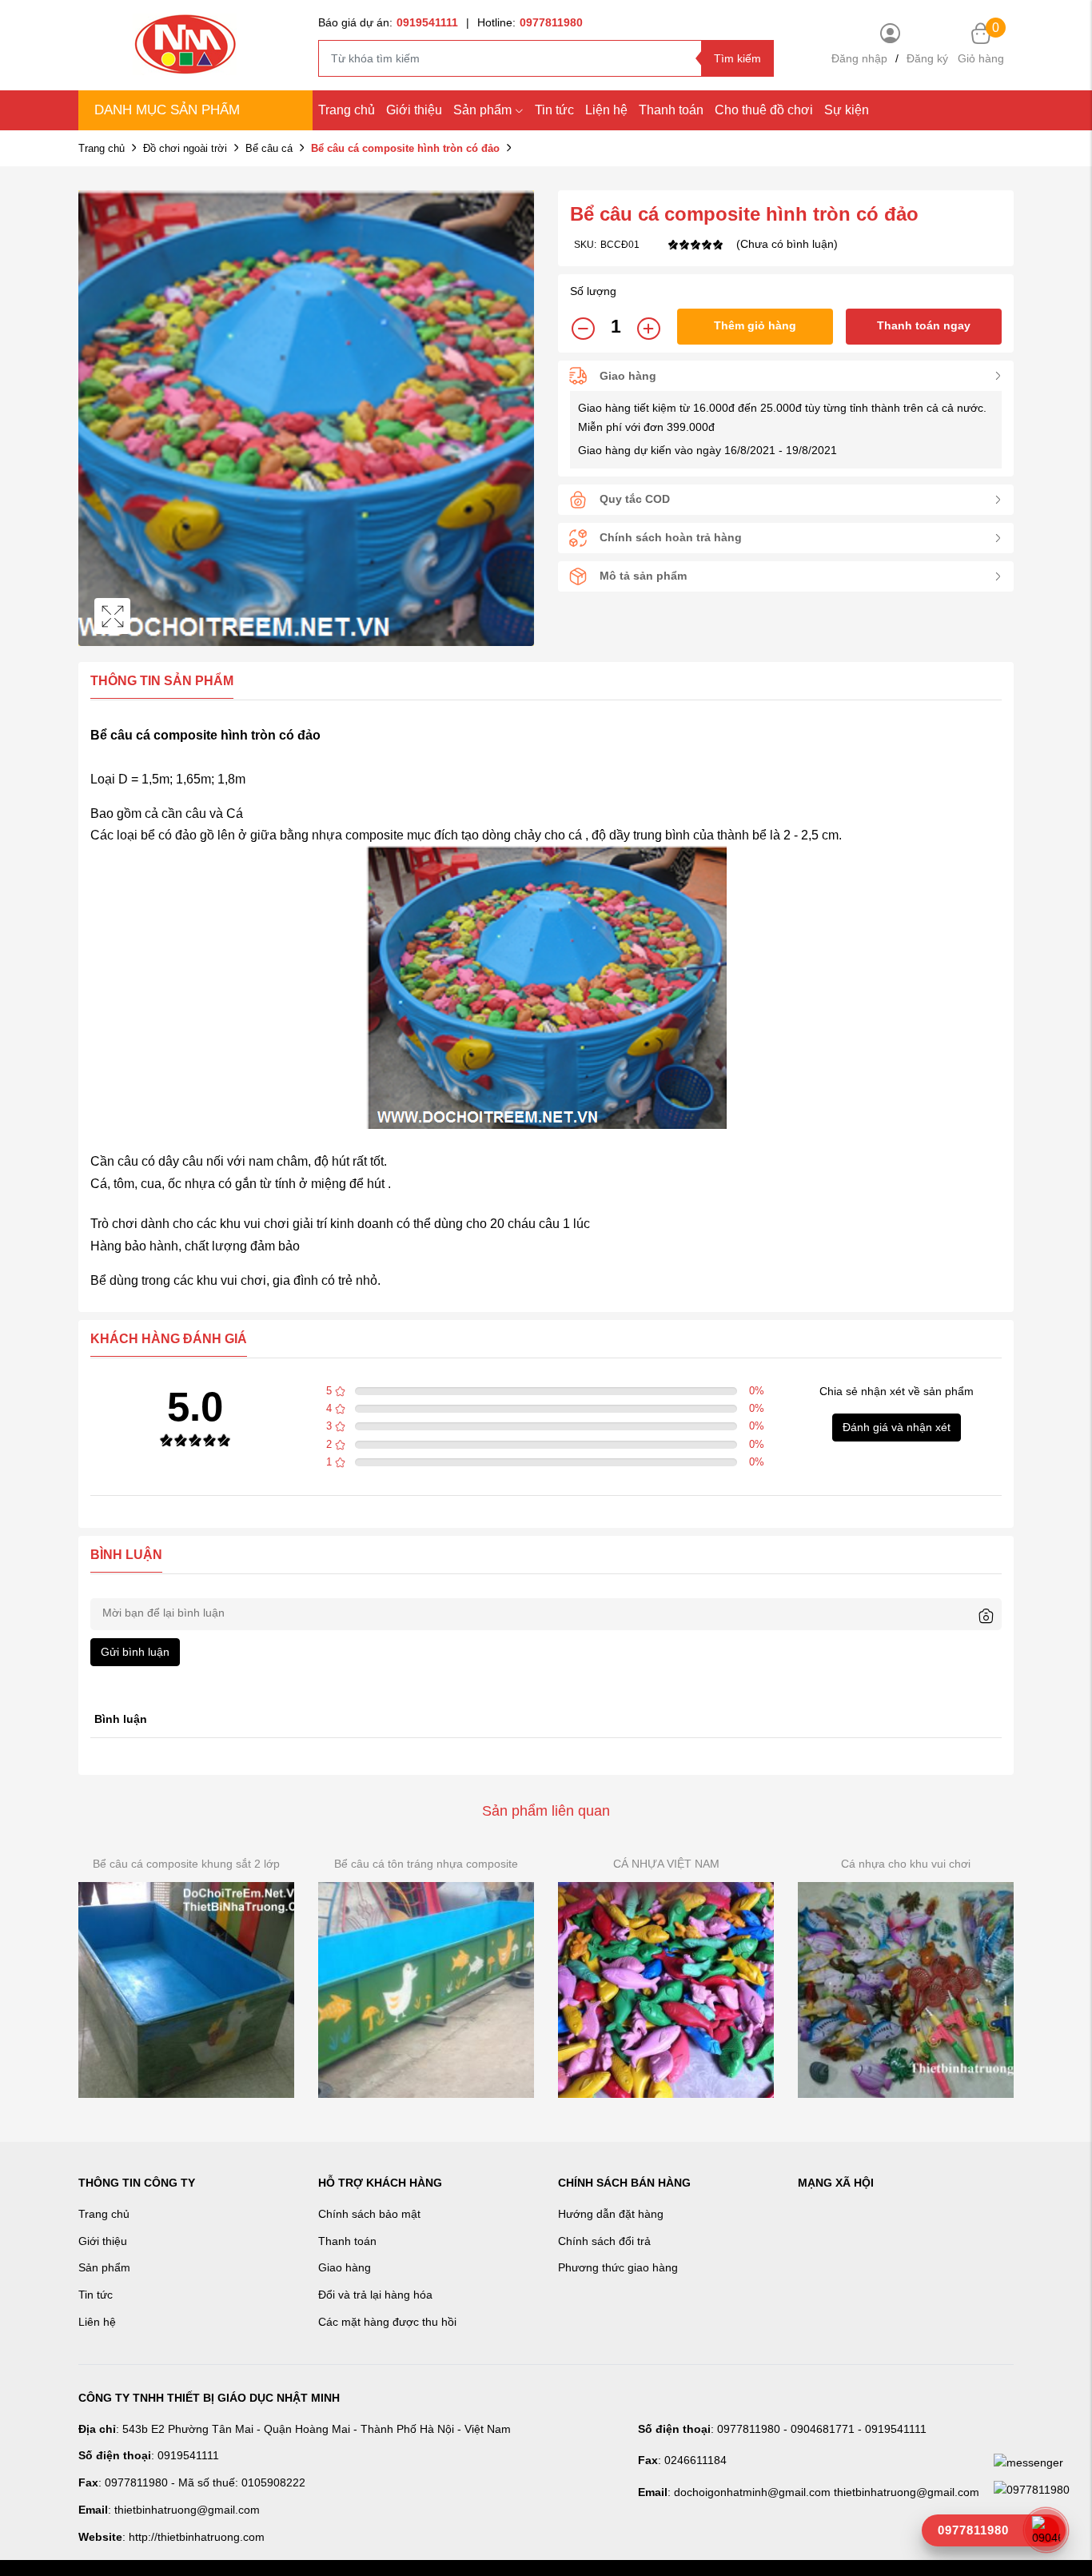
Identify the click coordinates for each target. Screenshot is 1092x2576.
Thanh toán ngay (924, 325)
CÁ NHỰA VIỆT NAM (666, 1864)
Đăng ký (927, 58)
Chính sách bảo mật (369, 2214)
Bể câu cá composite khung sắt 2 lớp (186, 1864)
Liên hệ (97, 2322)
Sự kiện (847, 110)
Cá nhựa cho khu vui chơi (906, 1864)
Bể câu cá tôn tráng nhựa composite (426, 1864)
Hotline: (530, 22)
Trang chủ (347, 110)
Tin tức (554, 110)
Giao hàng (345, 2267)
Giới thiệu (414, 110)
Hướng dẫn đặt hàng (611, 2214)
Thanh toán (671, 110)
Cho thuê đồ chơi (764, 110)
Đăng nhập (859, 58)
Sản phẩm (482, 110)
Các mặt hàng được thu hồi (387, 2322)
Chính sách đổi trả (604, 2241)
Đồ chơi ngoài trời (185, 148)
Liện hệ (606, 110)
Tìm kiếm (737, 58)
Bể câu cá (269, 148)
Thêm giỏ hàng (755, 325)
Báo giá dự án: (388, 22)
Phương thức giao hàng (618, 2267)
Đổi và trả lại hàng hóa (375, 2295)
